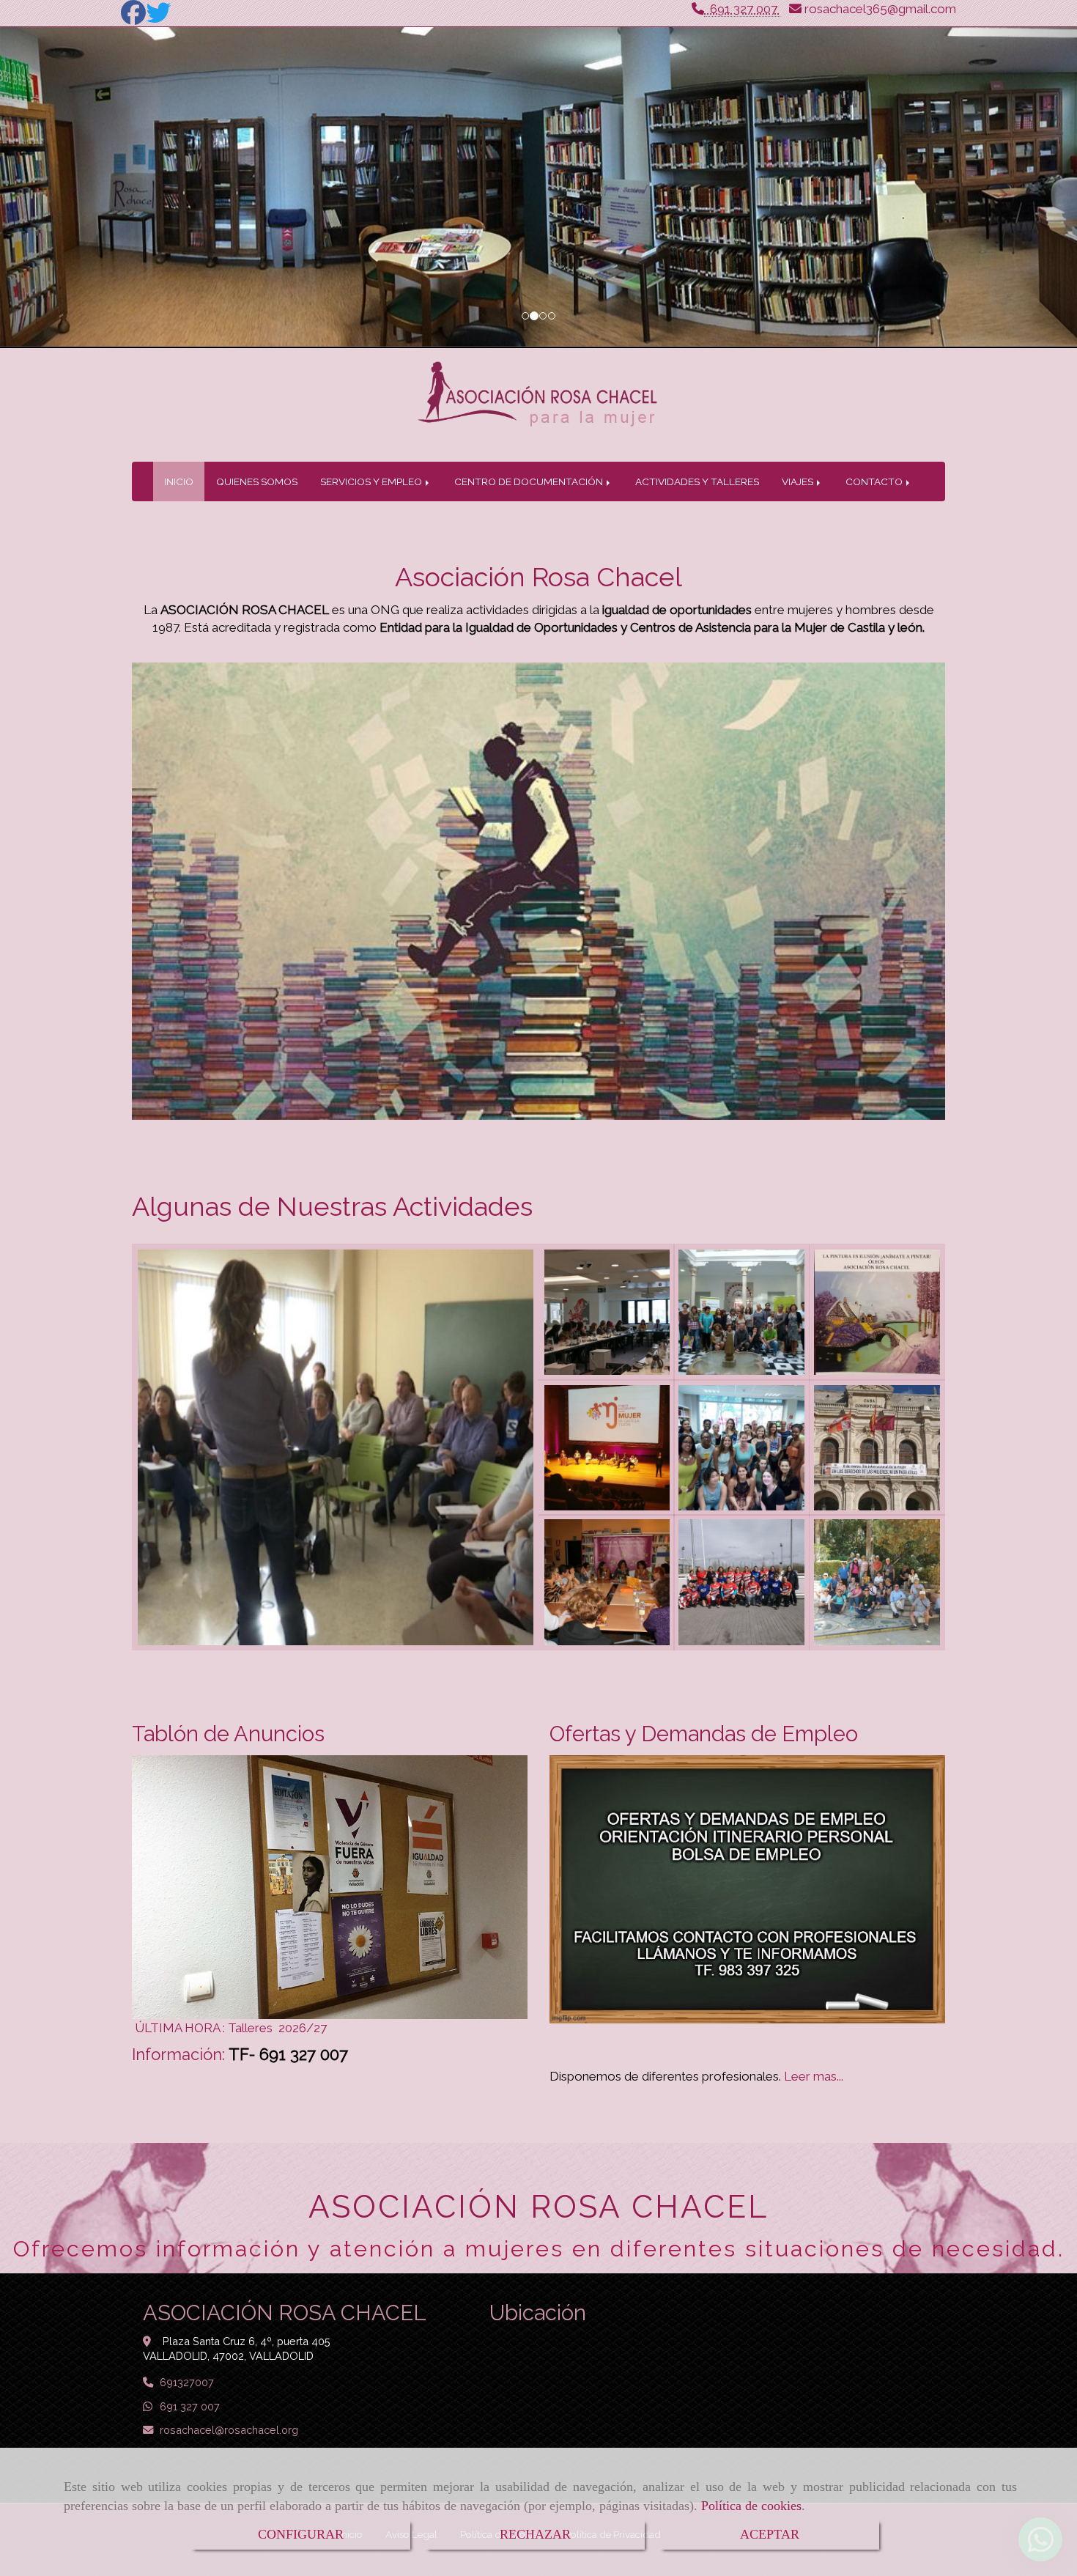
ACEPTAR (770, 2534)
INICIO (179, 481)
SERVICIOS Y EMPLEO (372, 481)
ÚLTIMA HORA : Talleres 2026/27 (231, 2028)
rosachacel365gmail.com (880, 9)
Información (177, 2054)
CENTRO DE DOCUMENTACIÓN (530, 481)
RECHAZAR (535, 2534)
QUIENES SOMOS (257, 481)
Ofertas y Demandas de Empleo (704, 1734)
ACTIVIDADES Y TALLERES (697, 481)
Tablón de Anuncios (228, 1734)
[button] (81, 188)
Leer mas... (812, 2076)
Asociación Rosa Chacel (538, 577)
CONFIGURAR (301, 2534)
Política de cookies (751, 2506)
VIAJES (799, 481)
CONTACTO (875, 481)
